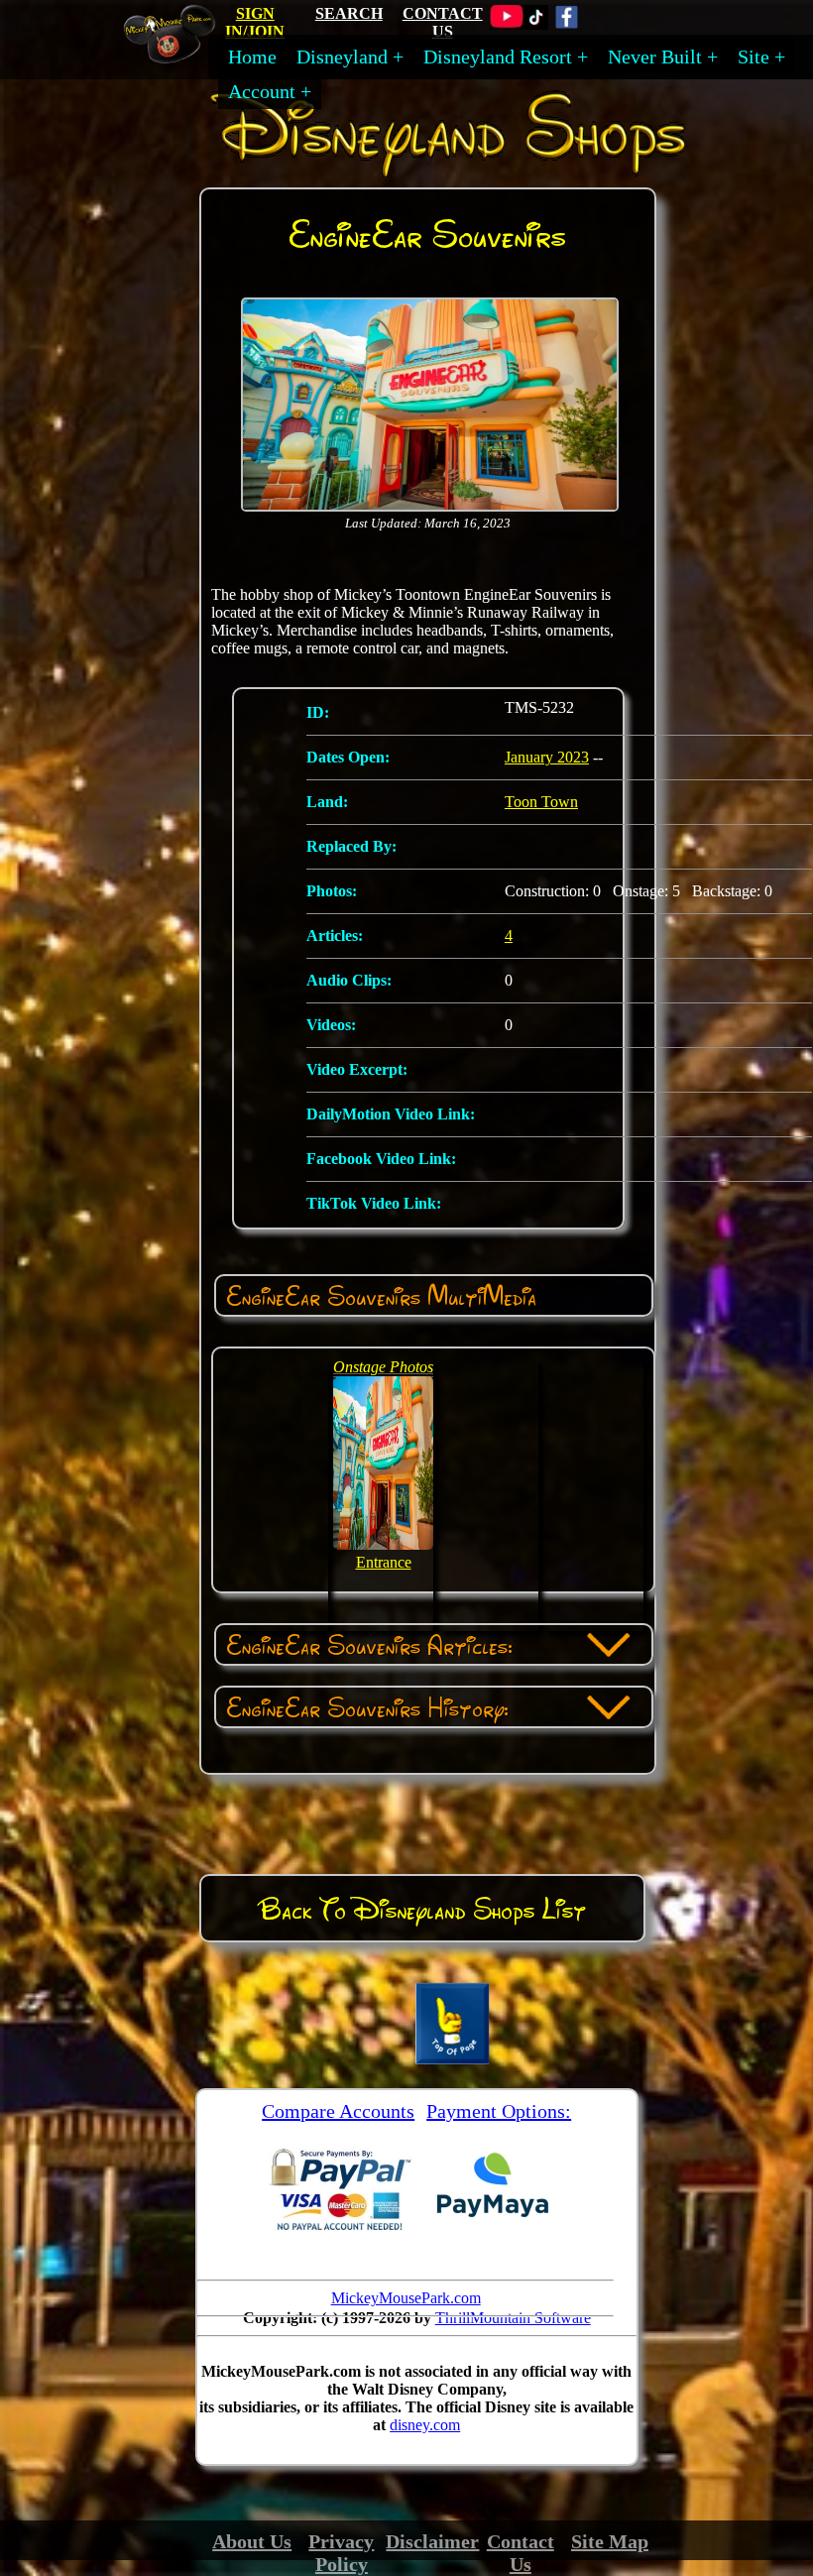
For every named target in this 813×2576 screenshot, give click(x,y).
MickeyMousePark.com (406, 2298)
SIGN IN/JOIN (255, 22)
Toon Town (541, 802)
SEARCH (349, 13)
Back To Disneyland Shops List (422, 1909)
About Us (252, 2541)
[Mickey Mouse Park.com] (177, 56)
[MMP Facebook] (567, 24)
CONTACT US (443, 22)
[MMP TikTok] (536, 24)
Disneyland (342, 57)
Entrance (384, 1562)
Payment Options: (499, 2111)
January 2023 (547, 757)
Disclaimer (432, 2541)
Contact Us (521, 2553)
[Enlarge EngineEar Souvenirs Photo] (430, 507)
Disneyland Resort (498, 57)
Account (262, 91)
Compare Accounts (338, 2111)
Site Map (610, 2541)
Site (754, 57)
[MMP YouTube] (507, 24)
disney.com (425, 2425)
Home (252, 57)
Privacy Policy (341, 2553)
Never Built (655, 57)
